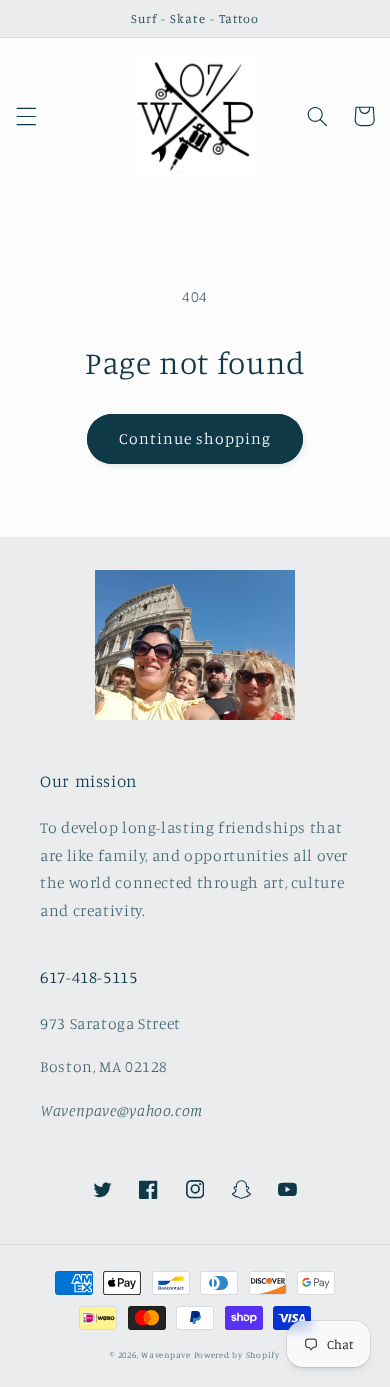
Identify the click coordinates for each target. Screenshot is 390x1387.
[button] (26, 116)
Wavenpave (166, 1354)
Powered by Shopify (237, 1354)
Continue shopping (195, 438)
